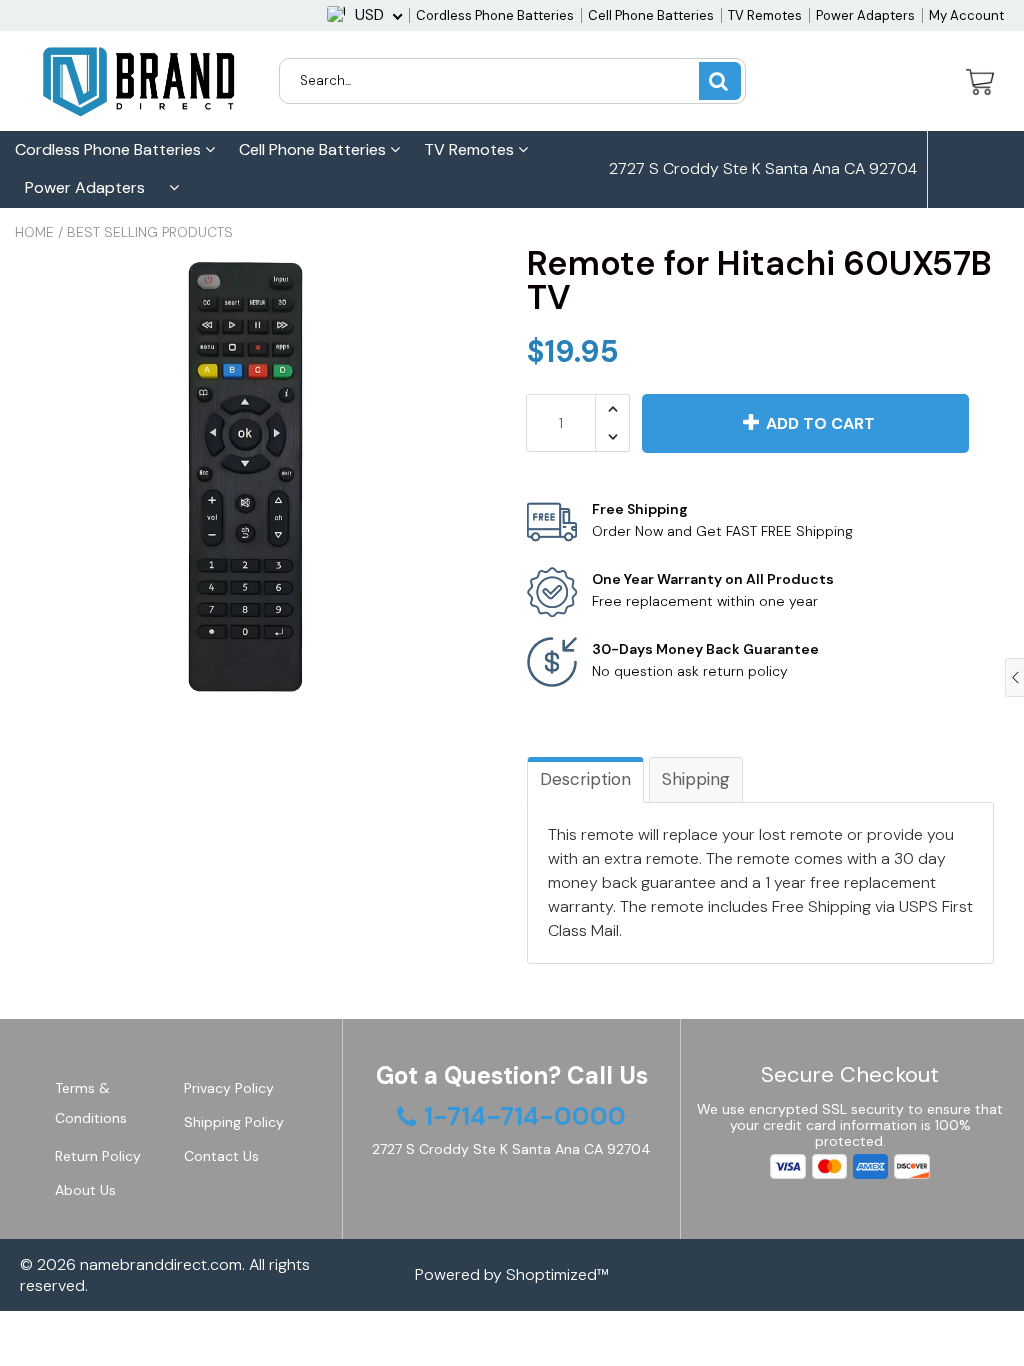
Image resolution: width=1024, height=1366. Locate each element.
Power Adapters (865, 15)
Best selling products (150, 232)
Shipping (696, 779)
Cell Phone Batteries (651, 15)
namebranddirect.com (161, 1264)
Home (34, 232)
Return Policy (98, 1156)
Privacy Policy (229, 1088)
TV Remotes (765, 15)
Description (585, 779)
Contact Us (221, 1156)
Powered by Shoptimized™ (512, 1274)
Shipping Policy (234, 1122)
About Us (85, 1190)
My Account (966, 15)
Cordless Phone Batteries (495, 15)
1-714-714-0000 (687, 246)
